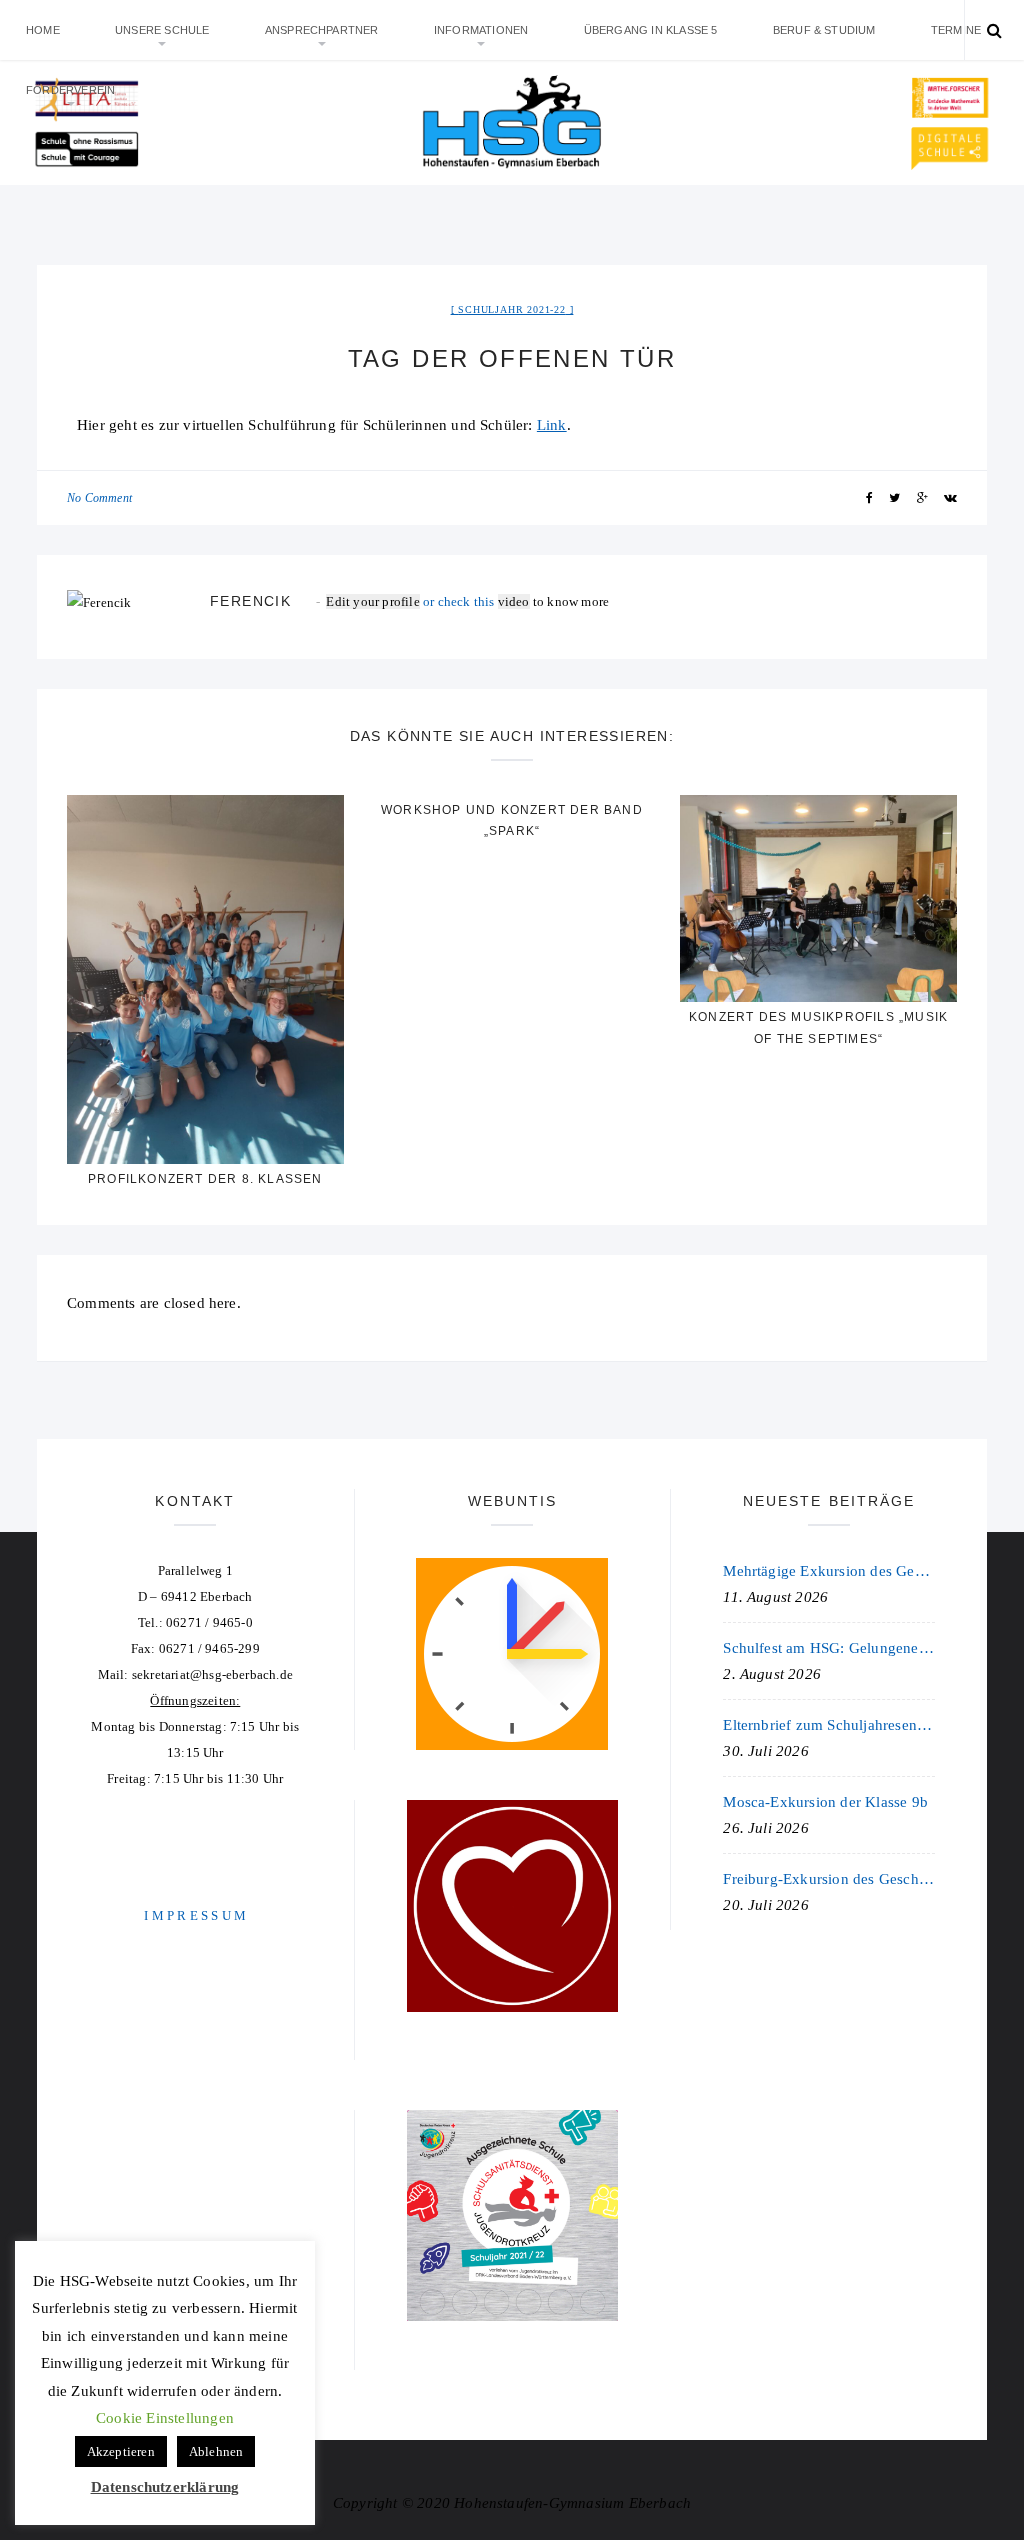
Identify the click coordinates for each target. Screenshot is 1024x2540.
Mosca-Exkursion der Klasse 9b (825, 1802)
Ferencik (250, 601)
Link (552, 425)
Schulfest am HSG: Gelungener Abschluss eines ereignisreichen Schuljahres (829, 1648)
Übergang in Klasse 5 (651, 30)
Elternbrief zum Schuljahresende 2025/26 (829, 1725)
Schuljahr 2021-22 (512, 309)
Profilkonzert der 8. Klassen (205, 1179)
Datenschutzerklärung (165, 2487)
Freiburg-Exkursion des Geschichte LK (829, 1879)
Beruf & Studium (824, 30)
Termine (956, 30)
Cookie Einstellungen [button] (165, 2418)
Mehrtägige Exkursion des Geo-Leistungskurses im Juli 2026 (829, 1571)
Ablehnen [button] (216, 2451)
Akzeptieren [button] (121, 2451)
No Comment (99, 498)
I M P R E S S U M (195, 1915)
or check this (411, 601)
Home (43, 30)
